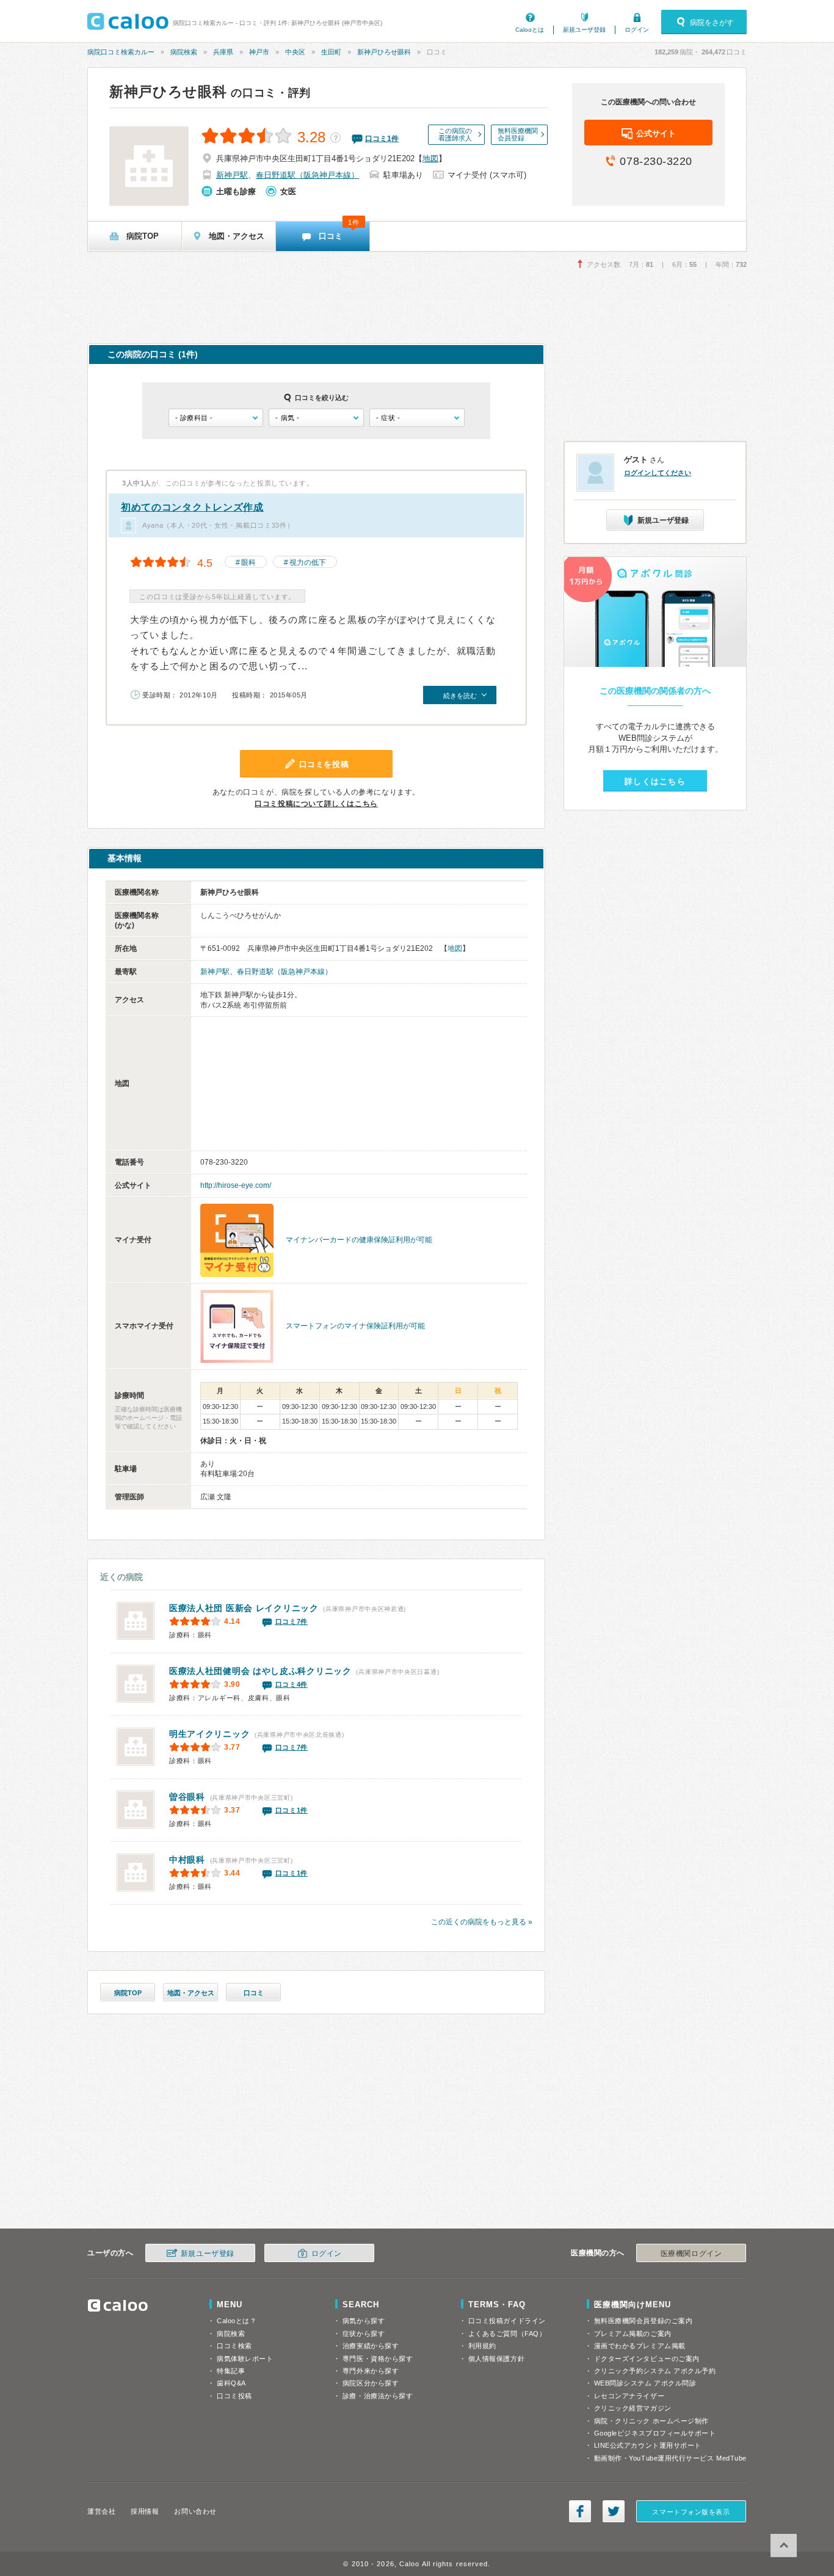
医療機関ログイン (691, 2254)
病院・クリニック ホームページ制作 (651, 2421)
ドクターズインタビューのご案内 (647, 2359)
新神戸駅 (232, 175)
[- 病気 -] (316, 418)
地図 (430, 158)
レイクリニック (244, 1608)
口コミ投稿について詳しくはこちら (316, 804)
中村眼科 (187, 1860)
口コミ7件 (292, 1621)
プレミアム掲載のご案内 (633, 2334)
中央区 (295, 52)
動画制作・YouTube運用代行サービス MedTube (670, 2458)
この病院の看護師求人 (455, 134)
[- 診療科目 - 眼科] (216, 418)
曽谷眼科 (187, 1797)
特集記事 (231, 2371)
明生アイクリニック (209, 1734)
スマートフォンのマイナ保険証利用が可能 (355, 1326)
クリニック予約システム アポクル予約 (655, 2371)
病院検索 (184, 52)
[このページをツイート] (614, 2511)
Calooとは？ (237, 2321)
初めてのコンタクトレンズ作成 (192, 507)
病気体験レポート (245, 2359)
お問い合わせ (195, 2511)
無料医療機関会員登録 (518, 134)
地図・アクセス (191, 1993)
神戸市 (259, 52)
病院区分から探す (371, 2383)
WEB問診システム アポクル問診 (645, 2383)
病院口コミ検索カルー (121, 52)
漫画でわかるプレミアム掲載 (640, 2346)
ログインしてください (658, 473)
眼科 (248, 562)
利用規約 (482, 2346)
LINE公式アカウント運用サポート (648, 2445)
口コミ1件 (292, 1810)
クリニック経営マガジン (633, 2408)
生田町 (331, 52)
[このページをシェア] (580, 2511)
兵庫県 (223, 52)
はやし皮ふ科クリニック (260, 1671)
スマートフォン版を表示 (691, 2512)
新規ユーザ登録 (584, 30)
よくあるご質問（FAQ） (507, 2334)
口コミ (254, 1993)
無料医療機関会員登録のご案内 (644, 2321)
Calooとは (530, 30)
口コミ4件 (292, 1684)
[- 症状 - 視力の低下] (417, 418)
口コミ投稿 (234, 2396)
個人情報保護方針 (496, 2359)
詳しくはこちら (655, 781)
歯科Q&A (231, 2383)
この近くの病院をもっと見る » (482, 1922)
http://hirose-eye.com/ (236, 1185)
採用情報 (145, 2511)
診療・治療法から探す (378, 2396)
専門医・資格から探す (378, 2359)
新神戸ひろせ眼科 (384, 52)
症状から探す (364, 2334)
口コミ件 (382, 139)
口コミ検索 (234, 2346)
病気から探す (364, 2321)
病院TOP (128, 1993)
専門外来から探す (371, 2371)
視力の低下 (308, 562)
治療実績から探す (371, 2346)
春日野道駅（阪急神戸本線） (307, 175)
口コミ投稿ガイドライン (507, 2321)
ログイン (637, 30)
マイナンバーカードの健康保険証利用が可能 (359, 1240)
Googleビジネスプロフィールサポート (655, 2433)
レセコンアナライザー (629, 2396)
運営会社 (101, 2511)
